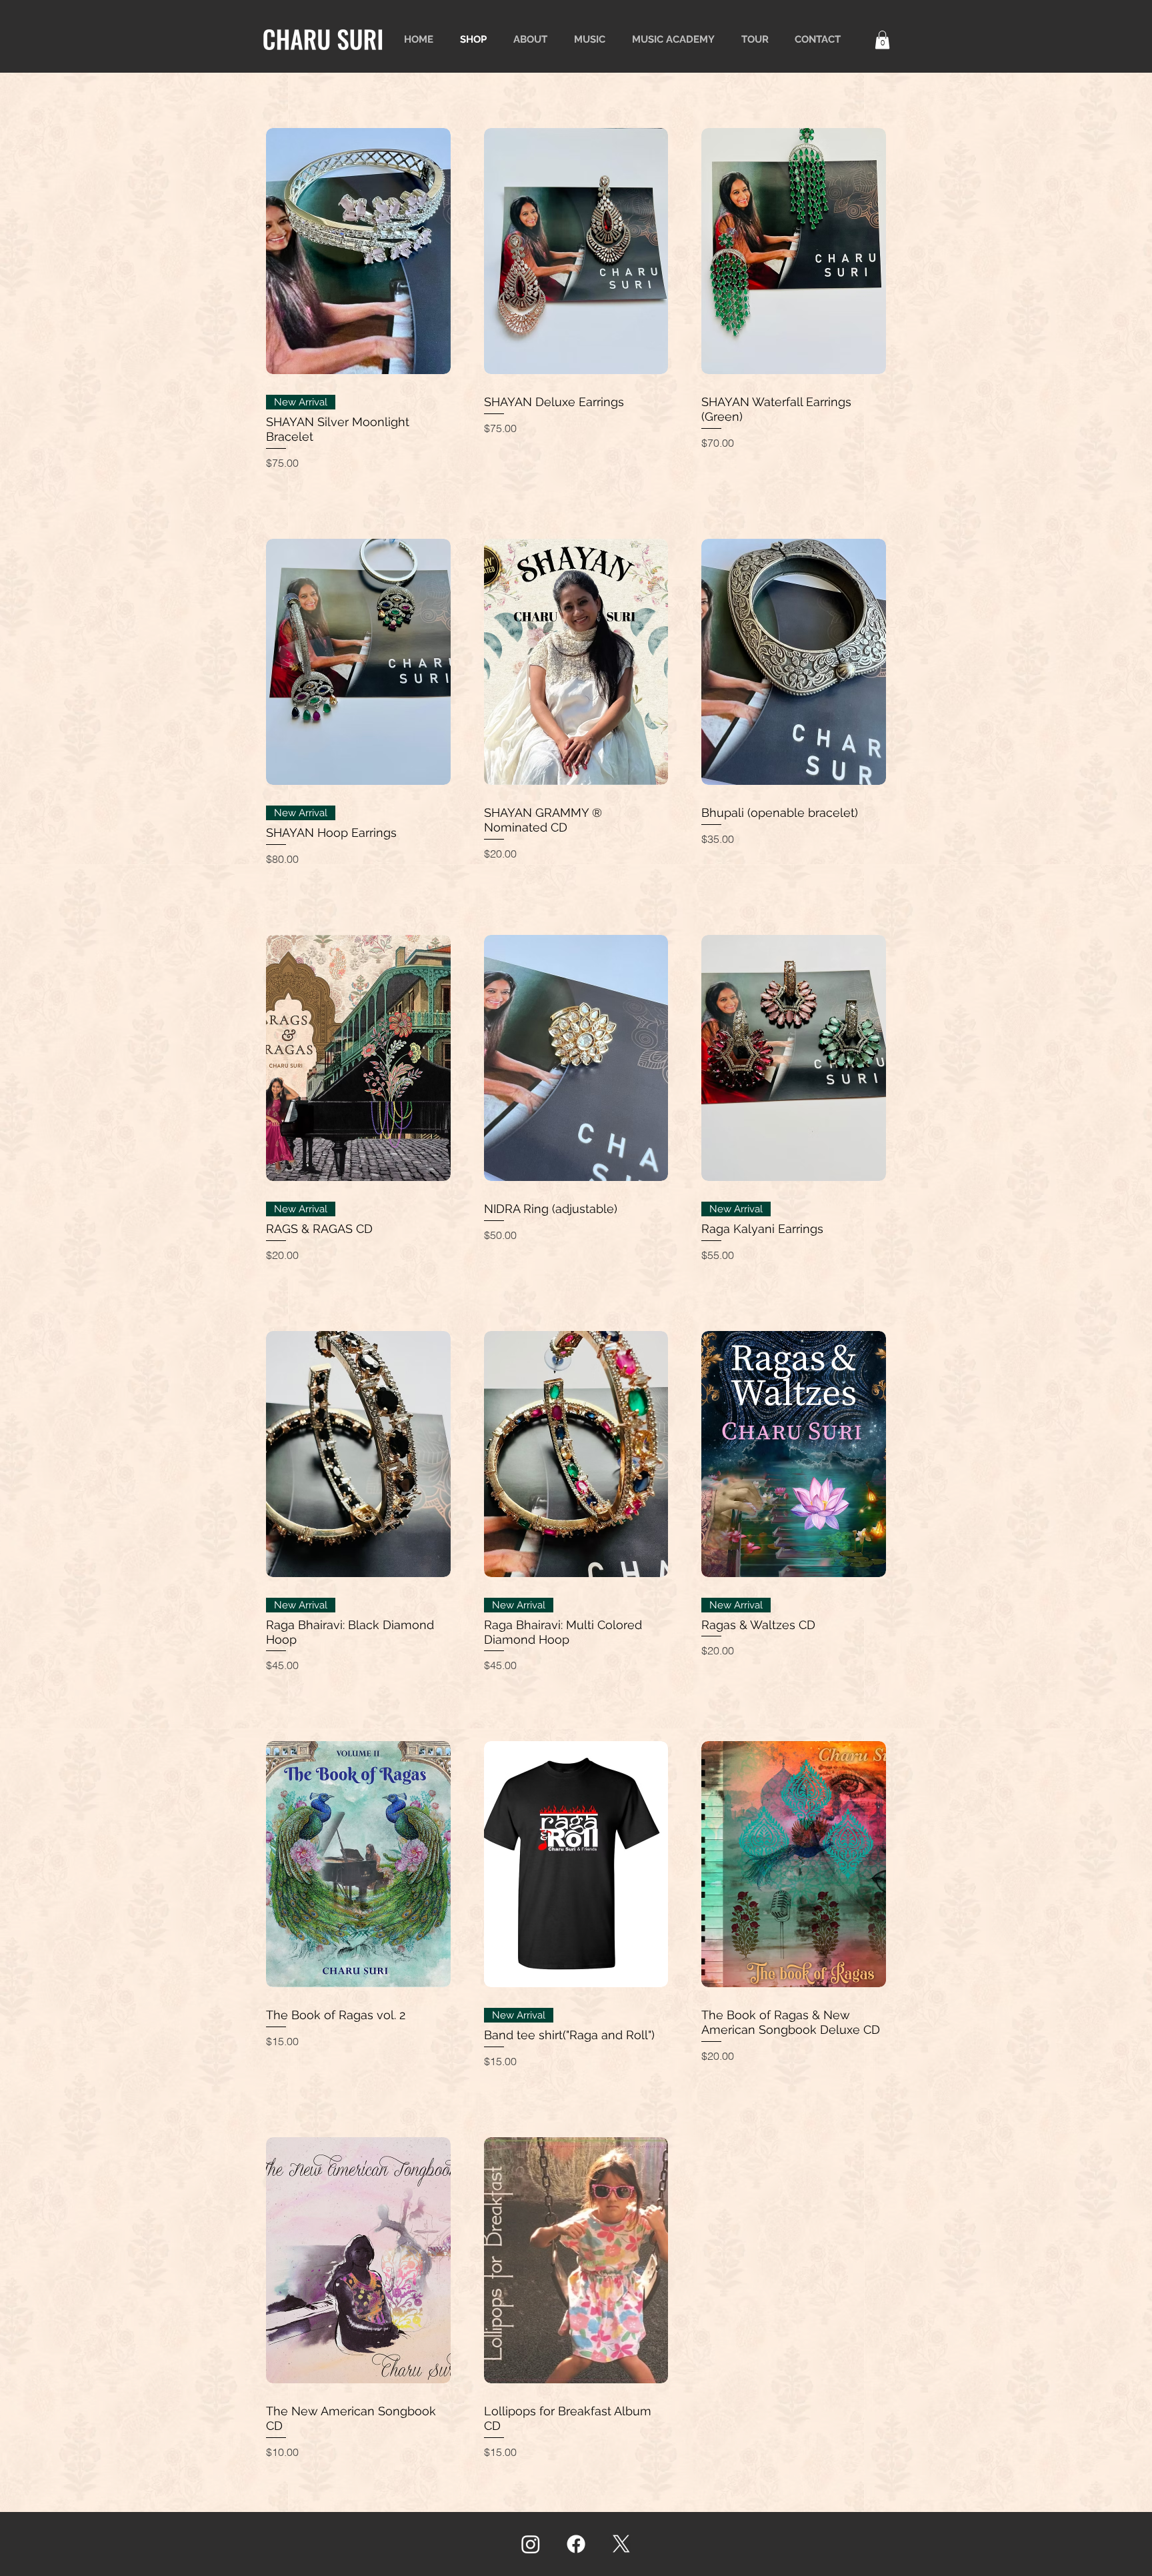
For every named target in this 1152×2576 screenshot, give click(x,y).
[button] (882, 40)
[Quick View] (358, 251)
